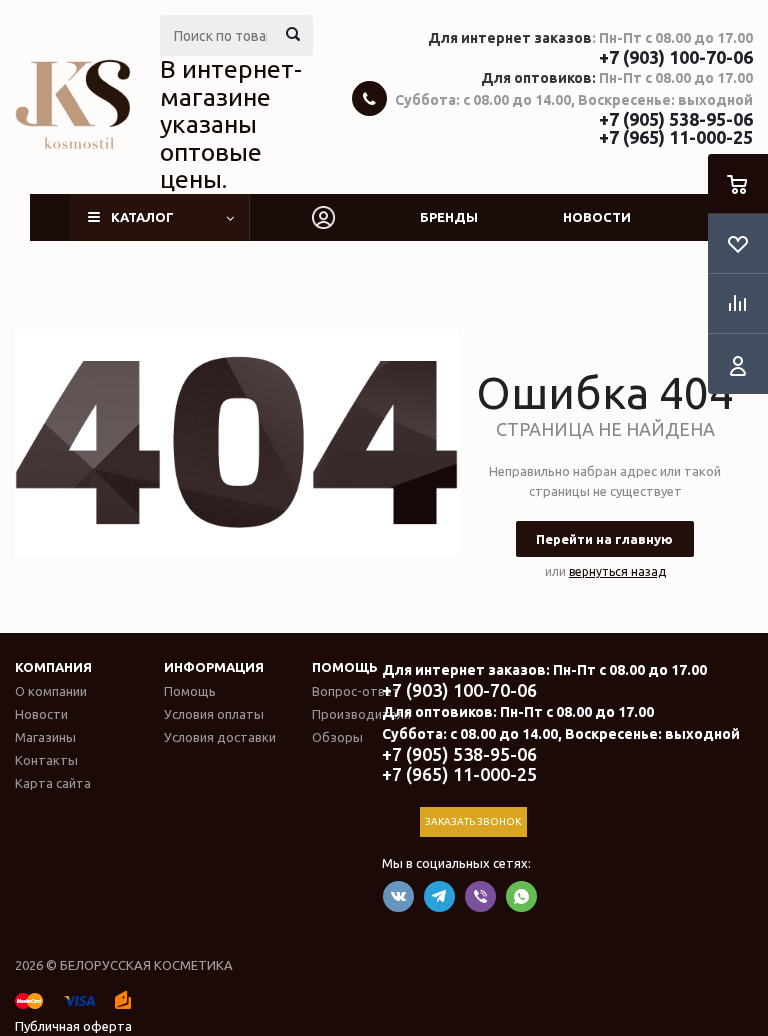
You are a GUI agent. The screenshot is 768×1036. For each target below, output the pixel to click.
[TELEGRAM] (439, 896)
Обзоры (337, 737)
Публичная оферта (73, 1026)
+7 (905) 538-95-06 (676, 119)
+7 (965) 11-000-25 (676, 137)
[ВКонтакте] (398, 896)
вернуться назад (617, 571)
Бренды (449, 217)
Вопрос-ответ (356, 691)
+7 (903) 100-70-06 (676, 57)
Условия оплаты (214, 714)
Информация (214, 667)
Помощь (345, 667)
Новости (597, 217)
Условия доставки (220, 737)
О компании (51, 691)
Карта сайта (53, 783)
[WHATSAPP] (521, 896)
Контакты (46, 760)
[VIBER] (480, 896)
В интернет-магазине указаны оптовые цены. (231, 124)
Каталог (142, 217)
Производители (361, 714)
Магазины (45, 737)
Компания (53, 667)
